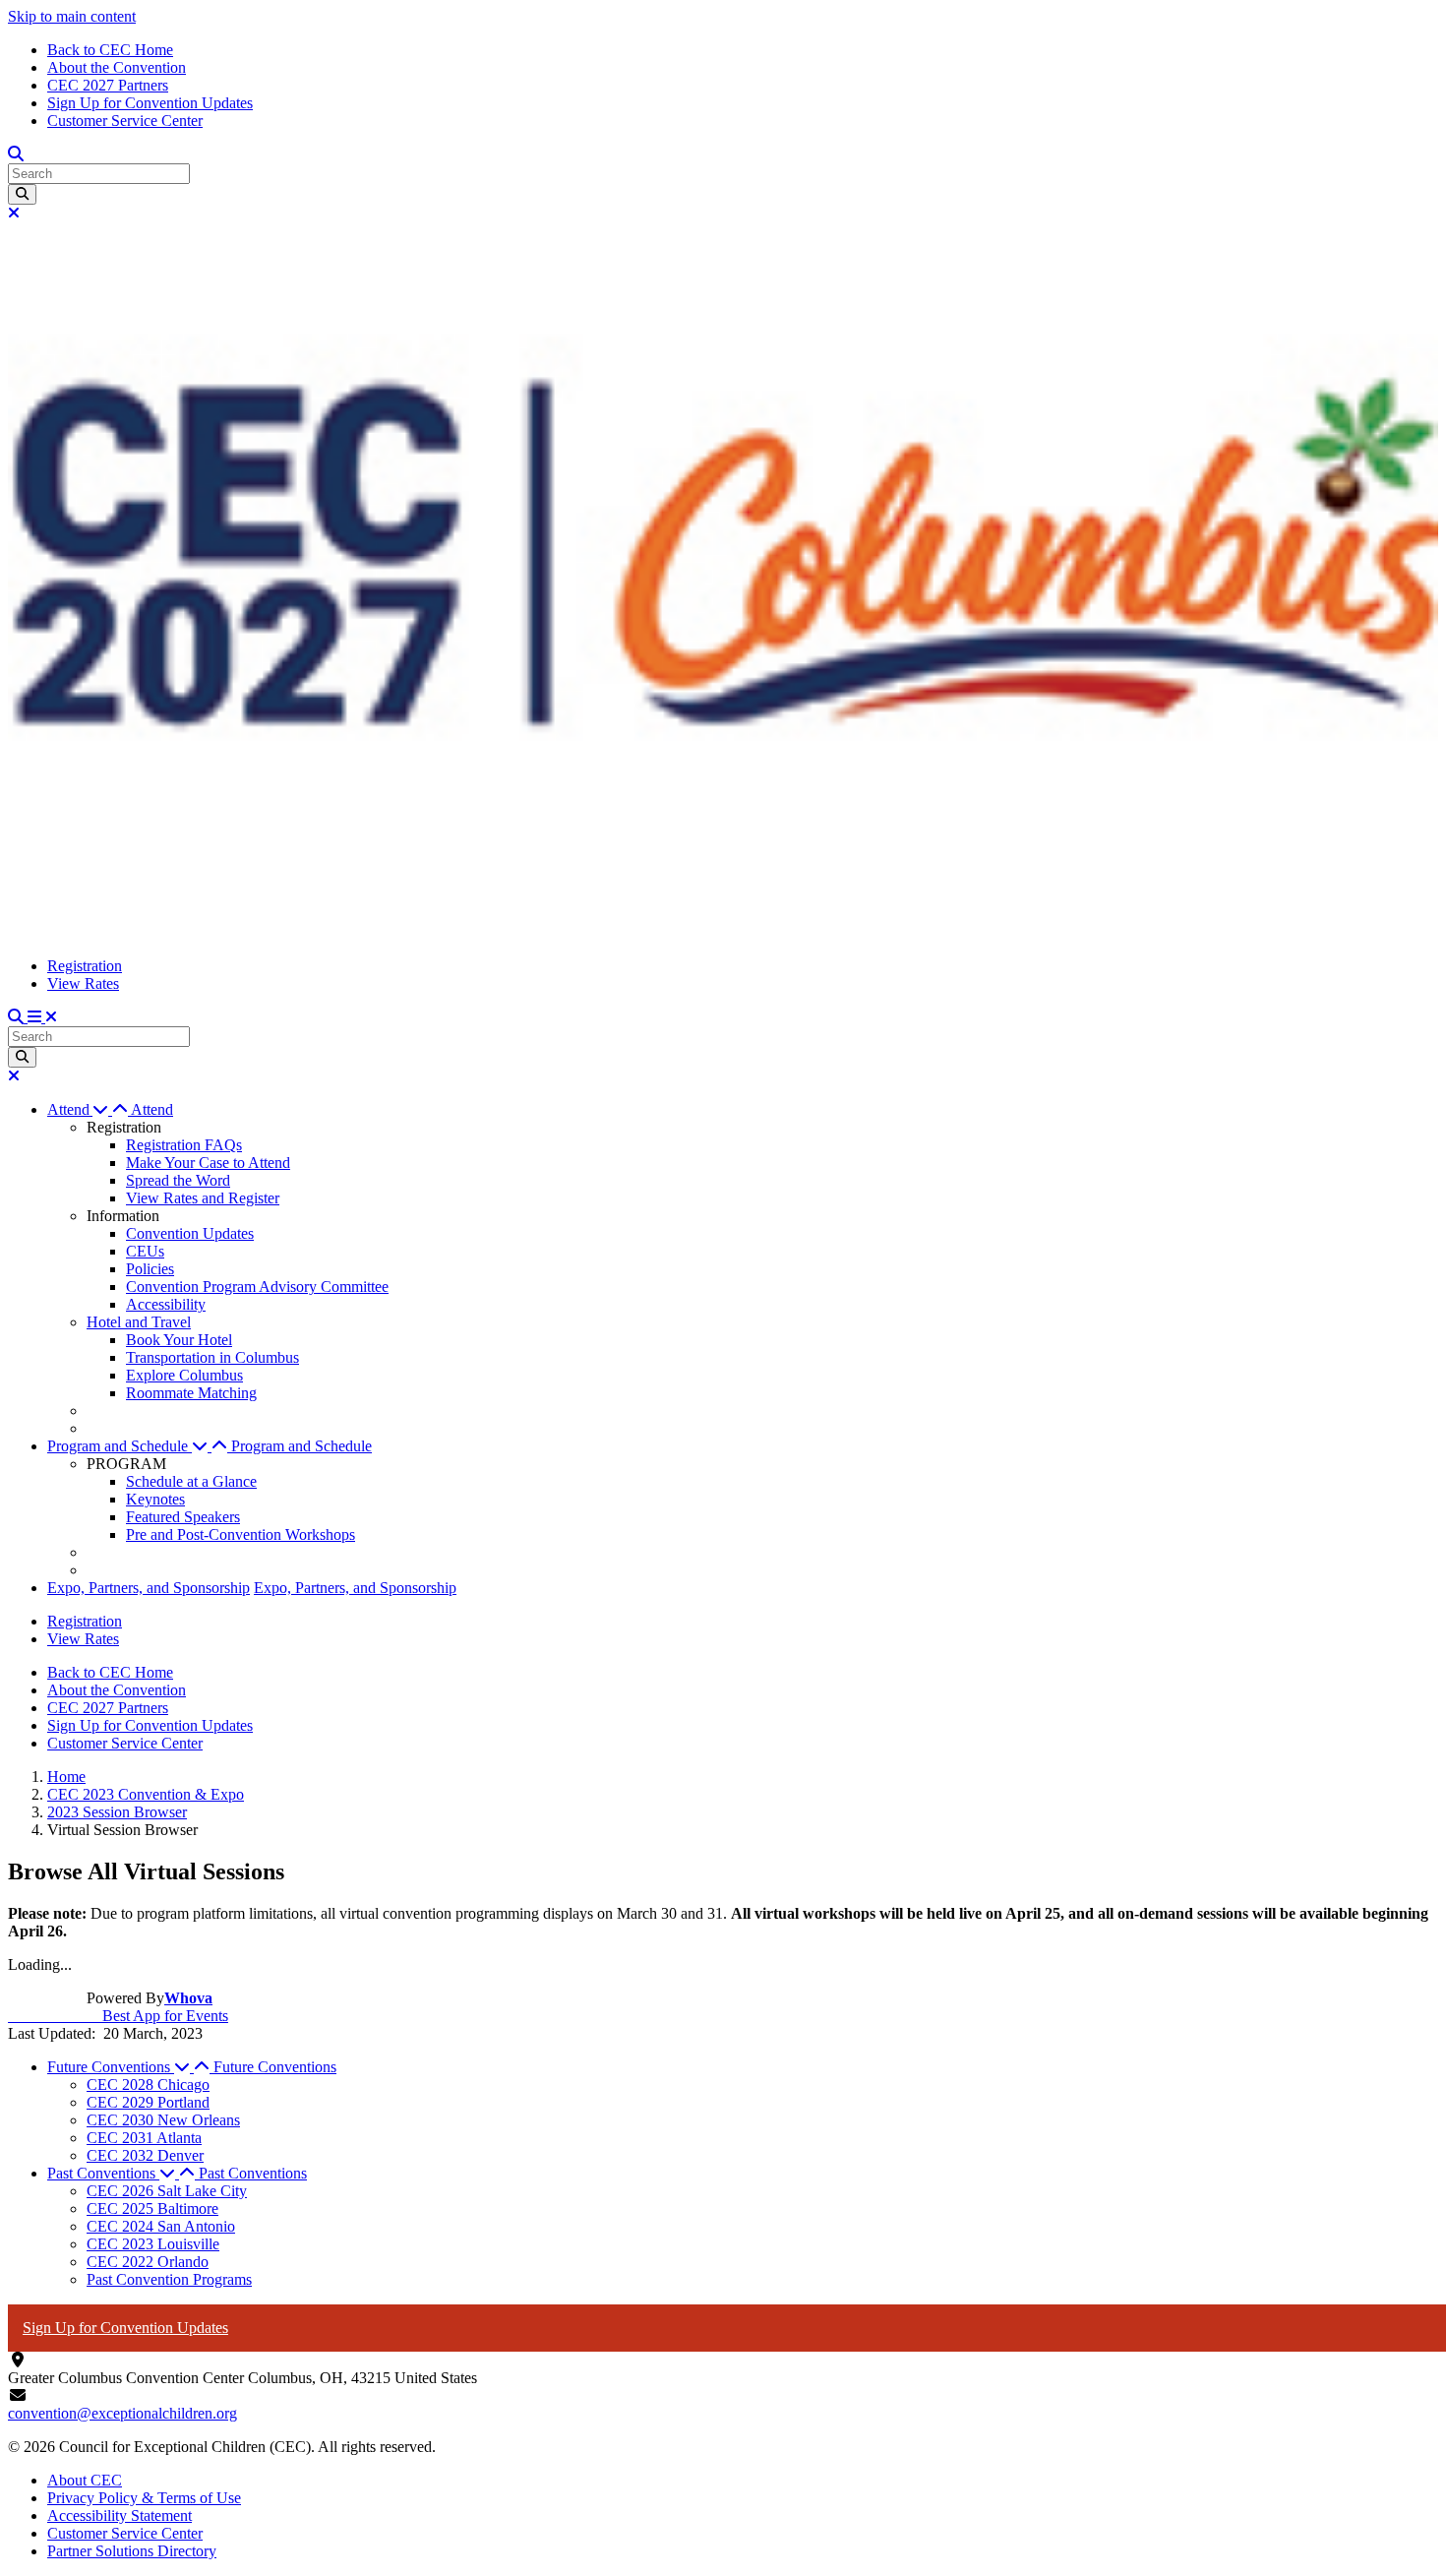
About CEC (85, 2480)
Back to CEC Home (110, 50)
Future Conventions (275, 2067)
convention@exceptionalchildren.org (122, 2413)
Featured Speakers (183, 1517)
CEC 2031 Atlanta (144, 2138)
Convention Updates (190, 1233)
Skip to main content (72, 16)
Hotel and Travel (139, 1322)
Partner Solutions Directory (132, 2551)
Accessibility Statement (120, 2515)
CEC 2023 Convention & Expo (146, 1794)
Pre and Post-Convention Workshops (241, 1534)
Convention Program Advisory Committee (257, 1287)
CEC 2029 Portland (148, 2102)
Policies (150, 1269)
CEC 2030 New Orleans (163, 2120)
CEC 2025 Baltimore (152, 2208)
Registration (85, 966)
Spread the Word (178, 1180)
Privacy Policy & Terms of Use (144, 2498)
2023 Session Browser (117, 1812)
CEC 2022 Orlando (148, 2262)
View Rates (83, 983)
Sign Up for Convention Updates (150, 103)
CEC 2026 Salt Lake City (167, 2191)
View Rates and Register (203, 1198)
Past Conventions (253, 2173)
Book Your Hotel (179, 1340)
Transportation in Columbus (212, 1357)
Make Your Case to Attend (208, 1163)
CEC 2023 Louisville (153, 2244)
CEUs (145, 1251)
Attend (152, 1109)
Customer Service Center (125, 121)
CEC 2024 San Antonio (161, 2226)
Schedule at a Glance (191, 1481)
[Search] (22, 194)
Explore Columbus (184, 1375)
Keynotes (155, 1499)
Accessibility (166, 1304)
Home (66, 1777)
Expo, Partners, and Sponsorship (149, 1588)
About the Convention (117, 67)
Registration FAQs (184, 1145)
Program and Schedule (301, 1446)
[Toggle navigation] (42, 1017)
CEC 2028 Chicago (148, 2085)
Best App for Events (118, 2016)
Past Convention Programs (169, 2279)
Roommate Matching (191, 1393)
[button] (89, 1109)
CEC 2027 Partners (108, 85)
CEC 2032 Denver (145, 2155)
